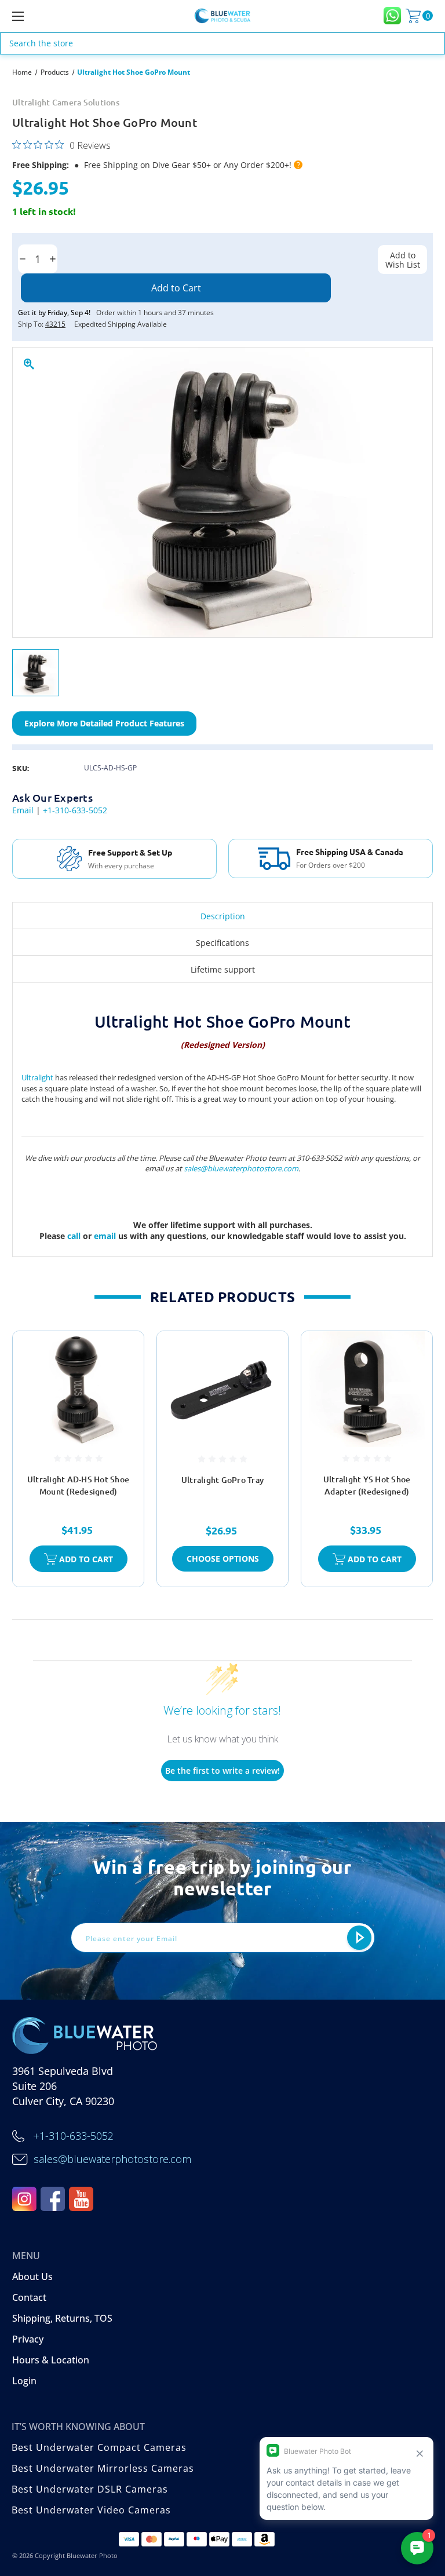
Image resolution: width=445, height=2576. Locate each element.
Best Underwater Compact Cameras (99, 2447)
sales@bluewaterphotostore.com (241, 1168)
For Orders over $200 (331, 865)
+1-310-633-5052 (75, 810)
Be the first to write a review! (222, 1771)
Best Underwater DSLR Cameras (90, 2489)
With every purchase (121, 866)
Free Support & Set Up (130, 852)
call (75, 1236)
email (106, 1236)
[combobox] (222, 43)
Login (24, 2381)
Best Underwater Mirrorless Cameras (103, 2468)
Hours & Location (51, 2360)
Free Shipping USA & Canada (350, 852)
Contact (29, 2297)
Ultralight (37, 1077)
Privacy (28, 2339)
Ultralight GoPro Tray (222, 1480)
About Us (32, 2277)
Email (23, 810)
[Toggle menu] (54, 16)
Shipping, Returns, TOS (62, 2318)
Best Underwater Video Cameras (91, 2510)
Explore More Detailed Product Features (104, 723)
